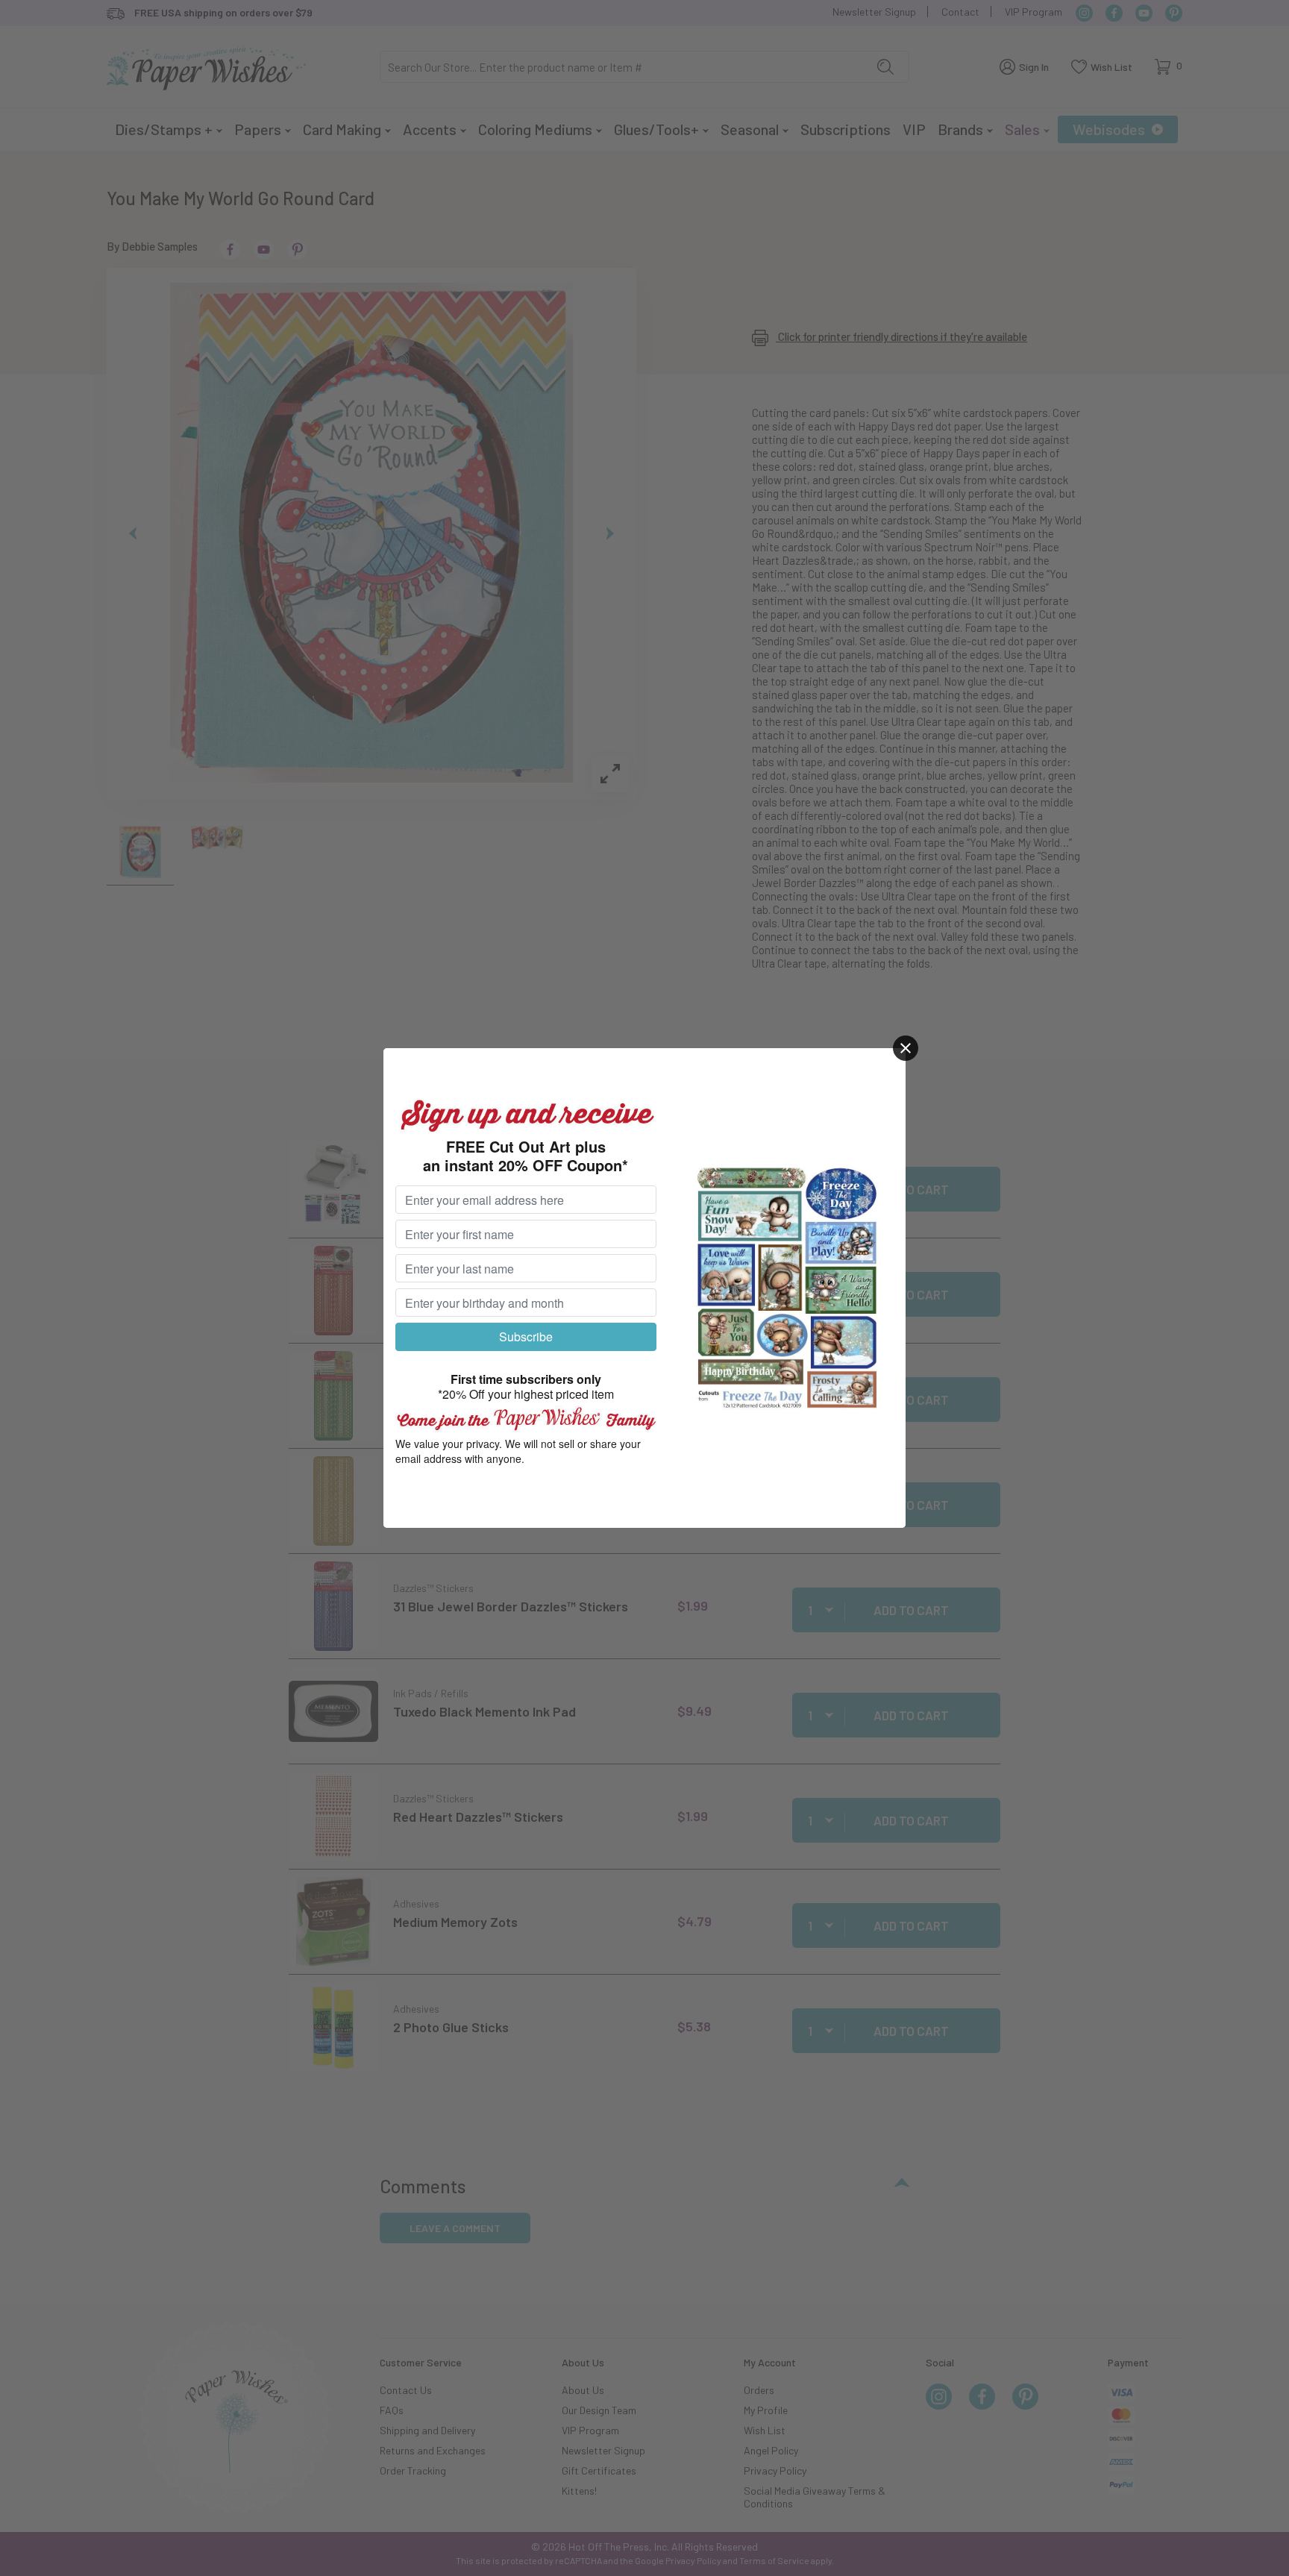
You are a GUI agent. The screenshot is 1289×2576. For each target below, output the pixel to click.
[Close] (906, 1048)
